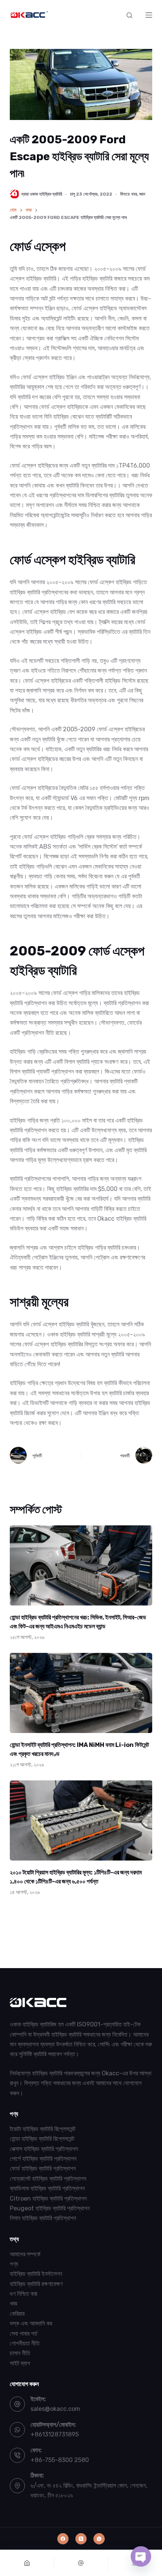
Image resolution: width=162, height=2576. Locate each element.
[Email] (81, 2563)
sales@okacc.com (55, 2409)
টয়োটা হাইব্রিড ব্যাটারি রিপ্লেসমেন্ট (43, 2129)
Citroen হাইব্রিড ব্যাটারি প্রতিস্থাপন (48, 2199)
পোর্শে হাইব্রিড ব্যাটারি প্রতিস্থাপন (43, 2159)
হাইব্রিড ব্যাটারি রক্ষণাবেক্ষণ (36, 2284)
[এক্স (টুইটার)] (81, 2539)
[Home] (27, 2563)
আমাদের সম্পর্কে (25, 2254)
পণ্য (14, 2264)
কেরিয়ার (17, 2314)
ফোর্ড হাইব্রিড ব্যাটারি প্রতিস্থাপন (43, 2168)
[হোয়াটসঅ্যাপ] (99, 2539)
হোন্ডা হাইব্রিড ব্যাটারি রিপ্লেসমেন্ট (42, 2139)
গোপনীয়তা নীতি (25, 2343)
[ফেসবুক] (63, 2539)
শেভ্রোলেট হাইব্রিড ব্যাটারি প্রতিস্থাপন (48, 2179)
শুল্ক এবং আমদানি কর (31, 2323)
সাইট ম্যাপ (20, 2363)
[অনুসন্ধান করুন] (129, 15)
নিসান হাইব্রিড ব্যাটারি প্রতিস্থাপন (43, 2218)
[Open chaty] (141, 2556)
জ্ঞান (142, 194)
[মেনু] (149, 15)
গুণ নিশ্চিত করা (24, 2294)
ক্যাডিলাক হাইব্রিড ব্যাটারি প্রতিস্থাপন (47, 2188)
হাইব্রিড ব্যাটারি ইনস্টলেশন (36, 2274)
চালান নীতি (20, 2353)
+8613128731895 (55, 2434)
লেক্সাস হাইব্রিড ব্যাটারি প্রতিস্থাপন (44, 2149)
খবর (134, 194)
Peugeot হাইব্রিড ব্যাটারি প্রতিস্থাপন (50, 2208)
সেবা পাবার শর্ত (24, 2334)
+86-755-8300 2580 (60, 2460)
